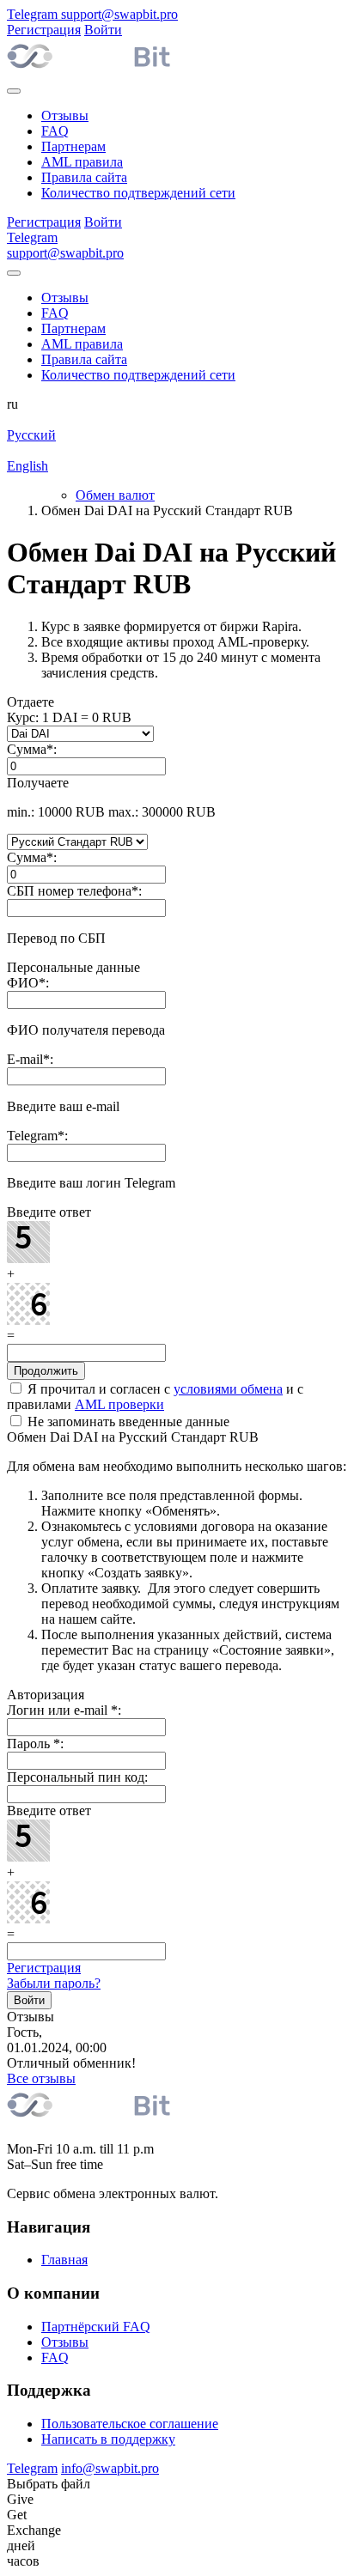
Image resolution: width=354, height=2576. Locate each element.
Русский (31, 435)
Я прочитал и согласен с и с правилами (155, 1397)
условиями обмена (228, 1389)
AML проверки (119, 1404)
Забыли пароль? (54, 1983)
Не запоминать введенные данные (127, 1422)
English (27, 466)
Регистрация (44, 1968)
